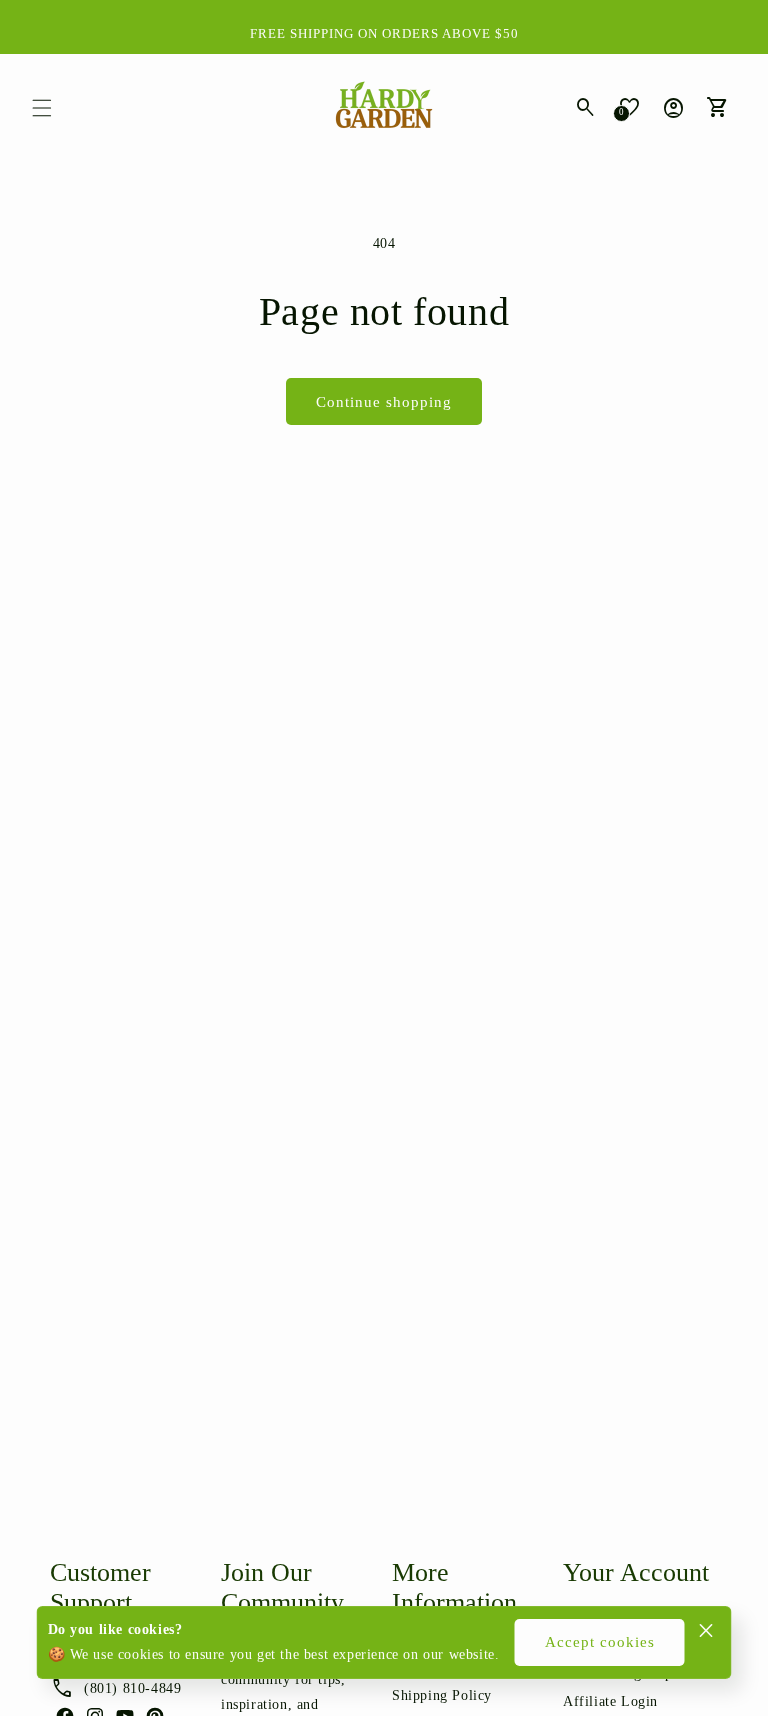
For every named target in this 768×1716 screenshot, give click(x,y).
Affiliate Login (610, 1701)
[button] (42, 108)
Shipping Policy (442, 1695)
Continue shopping (384, 402)
